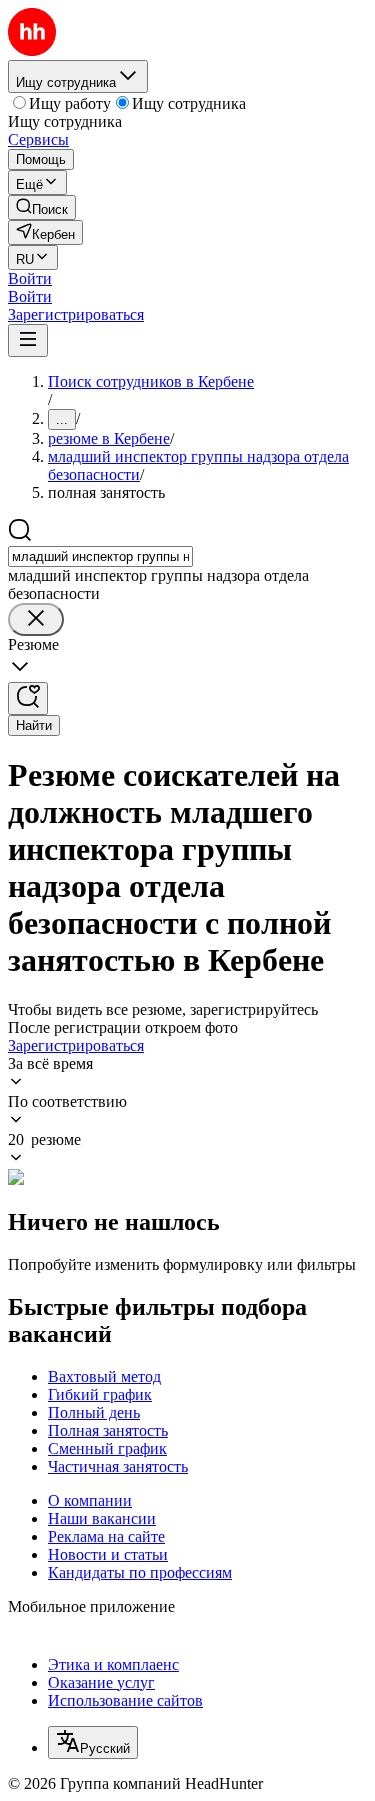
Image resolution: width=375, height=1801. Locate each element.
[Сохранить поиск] (28, 698)
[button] (30, 278)
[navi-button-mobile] (28, 340)
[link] (42, 207)
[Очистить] (36, 619)
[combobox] (100, 556)
